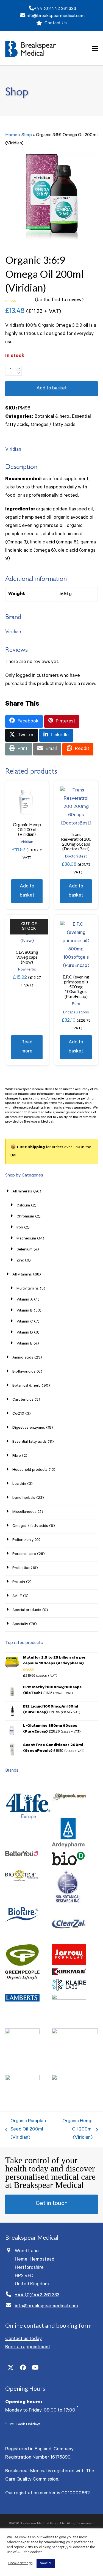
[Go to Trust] (66, 2080)
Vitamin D (25, 1333)
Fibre (17, 1456)
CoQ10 (18, 1414)
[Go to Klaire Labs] (69, 1990)
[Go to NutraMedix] (22, 2033)
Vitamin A (25, 1300)
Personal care (24, 1554)
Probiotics (21, 1568)
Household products (30, 1470)
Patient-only (23, 1540)
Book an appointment (28, 2347)
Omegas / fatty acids (53, 425)
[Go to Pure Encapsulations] (75, 2033)
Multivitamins (28, 1289)
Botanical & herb (52, 417)
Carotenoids (23, 1400)
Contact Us (56, 23)
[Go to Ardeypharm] (68, 1847)
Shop (27, 135)
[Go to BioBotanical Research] (68, 1902)
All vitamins (22, 1275)
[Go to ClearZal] (69, 1940)
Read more (27, 1047)
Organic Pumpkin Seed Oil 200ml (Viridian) (26, 2130)
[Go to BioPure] (22, 1922)
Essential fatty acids (30, 1442)
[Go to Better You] (22, 1856)
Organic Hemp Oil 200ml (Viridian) (76, 2130)
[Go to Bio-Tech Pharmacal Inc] (22, 1881)
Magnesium (26, 1239)
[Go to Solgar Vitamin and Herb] (22, 2080)
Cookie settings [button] (20, 2563)
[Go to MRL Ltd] (69, 1999)
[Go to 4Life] (28, 1826)
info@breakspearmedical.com (55, 16)
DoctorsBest (76, 857)
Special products (27, 1610)
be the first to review (59, 300)
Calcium (23, 1206)
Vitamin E (24, 1344)
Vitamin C (25, 1322)
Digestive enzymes (29, 1428)
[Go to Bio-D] (68, 1866)
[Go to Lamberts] (22, 2001)
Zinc (20, 1261)
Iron (20, 1228)
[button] (95, 48)
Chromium (25, 1217)
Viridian (13, 450)
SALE (17, 1596)
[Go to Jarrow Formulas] (69, 1964)
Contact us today (23, 2339)
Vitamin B (25, 1311)
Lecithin (19, 1484)
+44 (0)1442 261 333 (55, 9)
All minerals (22, 1192)
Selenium (24, 1250)
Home (11, 135)
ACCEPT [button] (46, 2563)
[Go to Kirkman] (69, 1975)
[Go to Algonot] (69, 1814)
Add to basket (52, 389)
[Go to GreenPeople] (22, 1979)
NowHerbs (27, 970)
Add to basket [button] (27, 891)
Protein (19, 1582)
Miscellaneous (24, 1512)
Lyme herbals (24, 1498)
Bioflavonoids (24, 1372)
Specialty (20, 1624)
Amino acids (23, 1358)
